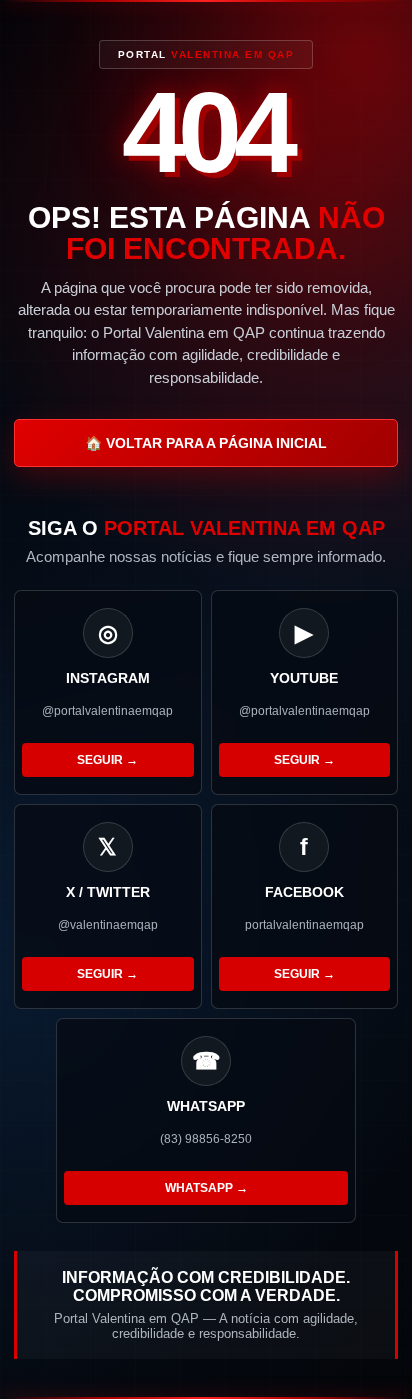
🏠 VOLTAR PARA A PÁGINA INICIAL (206, 443)
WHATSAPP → (206, 1188)
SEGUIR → (107, 760)
